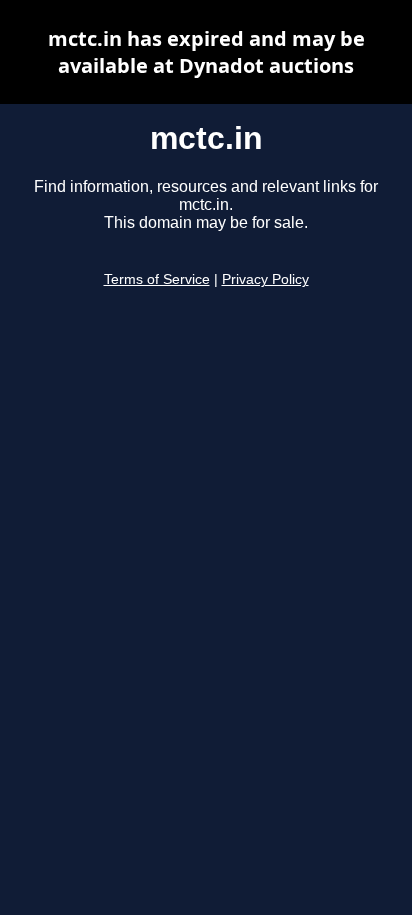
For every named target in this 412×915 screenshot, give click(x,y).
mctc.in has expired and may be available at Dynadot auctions (206, 52)
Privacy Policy (265, 279)
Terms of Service (157, 279)
